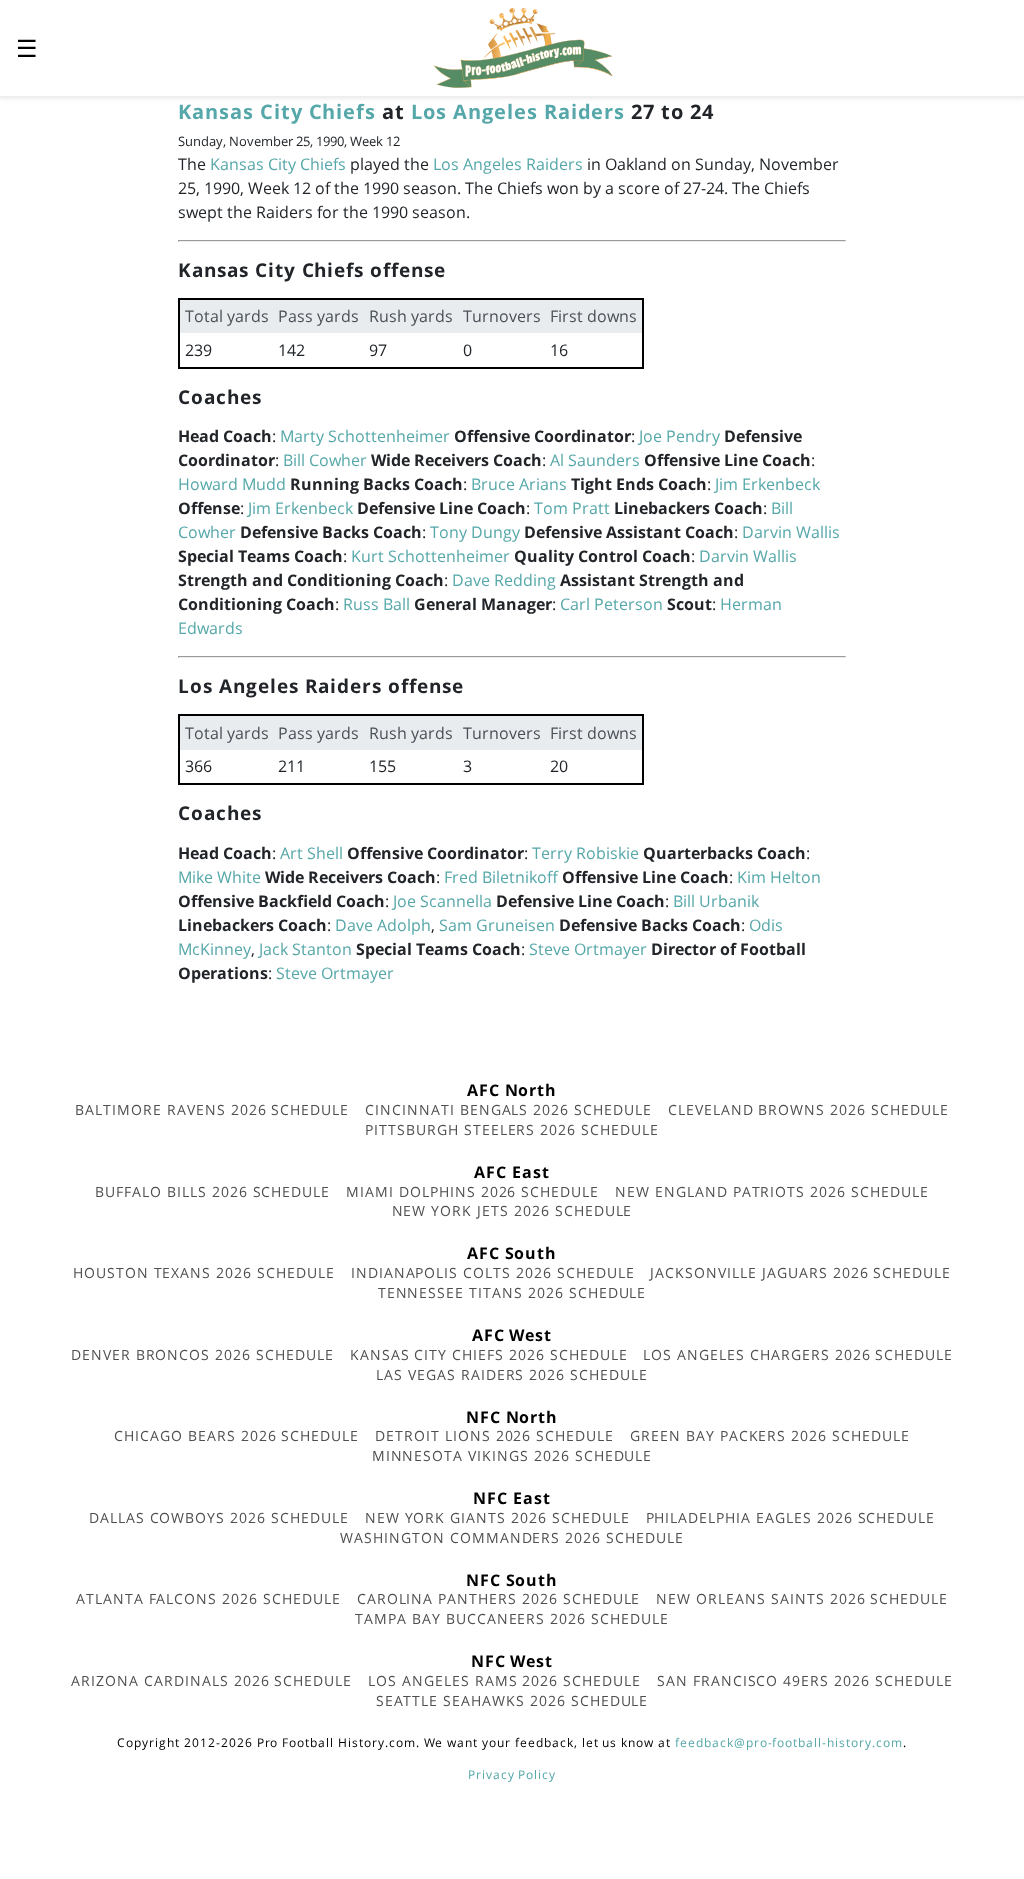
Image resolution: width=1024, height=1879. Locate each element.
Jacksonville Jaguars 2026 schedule (800, 1272)
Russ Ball (376, 604)
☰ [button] (27, 47)
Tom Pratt (572, 508)
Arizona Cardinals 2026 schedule (211, 1680)
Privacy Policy (512, 1774)
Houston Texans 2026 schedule (204, 1272)
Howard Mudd (232, 484)
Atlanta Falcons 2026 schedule (208, 1598)
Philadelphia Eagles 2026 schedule (791, 1517)
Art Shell (311, 853)
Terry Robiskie (585, 853)
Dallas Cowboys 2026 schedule (219, 1517)
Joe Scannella (442, 901)
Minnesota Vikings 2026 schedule (512, 1455)
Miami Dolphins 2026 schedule (472, 1191)
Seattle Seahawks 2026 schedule (512, 1700)
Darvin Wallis (791, 532)
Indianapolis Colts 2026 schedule (493, 1272)
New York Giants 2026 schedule (497, 1517)
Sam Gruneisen (497, 925)
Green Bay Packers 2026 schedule (770, 1435)
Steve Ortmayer (588, 949)
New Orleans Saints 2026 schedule (802, 1598)
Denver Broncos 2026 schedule (202, 1354)
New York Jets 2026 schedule (512, 1210)
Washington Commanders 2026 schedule (512, 1537)
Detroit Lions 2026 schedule (494, 1435)
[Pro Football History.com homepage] (523, 46)
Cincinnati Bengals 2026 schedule (508, 1109)
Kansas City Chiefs (277, 111)
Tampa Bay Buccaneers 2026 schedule (512, 1618)
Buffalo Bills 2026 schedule (212, 1191)
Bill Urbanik (716, 901)
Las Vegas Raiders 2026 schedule (512, 1374)
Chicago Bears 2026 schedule (236, 1435)
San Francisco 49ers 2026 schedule (805, 1680)
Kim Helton (779, 877)
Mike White (219, 877)
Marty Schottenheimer (365, 436)
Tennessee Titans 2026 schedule (512, 1292)
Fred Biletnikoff (501, 877)
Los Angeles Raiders (518, 111)
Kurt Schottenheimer (430, 556)
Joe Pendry (679, 436)
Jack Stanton (305, 949)
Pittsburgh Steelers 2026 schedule (512, 1129)
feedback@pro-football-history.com (789, 1742)
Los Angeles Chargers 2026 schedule (798, 1354)
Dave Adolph (383, 925)
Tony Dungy (475, 532)
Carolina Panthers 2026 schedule (499, 1598)
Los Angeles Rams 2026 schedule (504, 1680)
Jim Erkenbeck (767, 484)
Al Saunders (595, 460)
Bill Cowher (325, 460)
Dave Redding (504, 580)
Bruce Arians (519, 484)
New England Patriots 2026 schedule (772, 1191)
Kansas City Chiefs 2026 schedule (489, 1354)
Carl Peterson (611, 604)
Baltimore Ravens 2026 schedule (212, 1109)
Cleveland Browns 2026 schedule (808, 1109)
